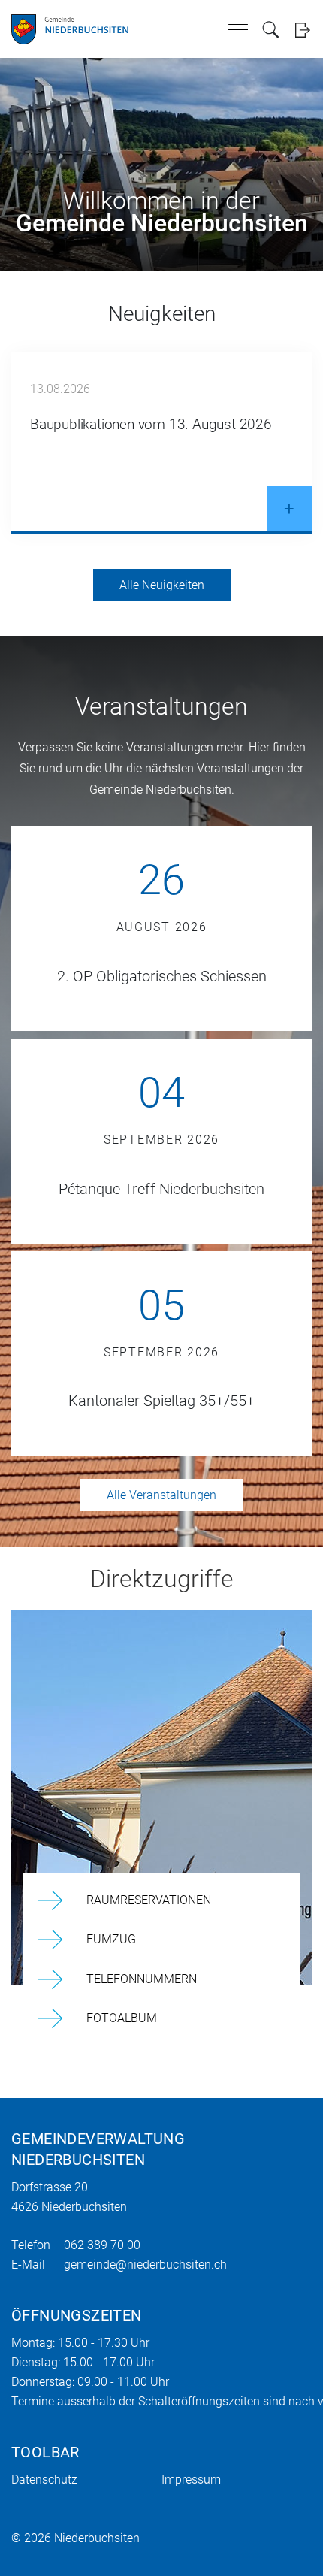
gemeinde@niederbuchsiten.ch (145, 2265)
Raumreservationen (149, 1900)
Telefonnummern (142, 1979)
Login (302, 30)
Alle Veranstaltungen (161, 1495)
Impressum (191, 2479)
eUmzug (111, 1939)
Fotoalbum (122, 2018)
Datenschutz (44, 2479)
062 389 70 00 (102, 2245)
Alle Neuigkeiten (162, 585)
